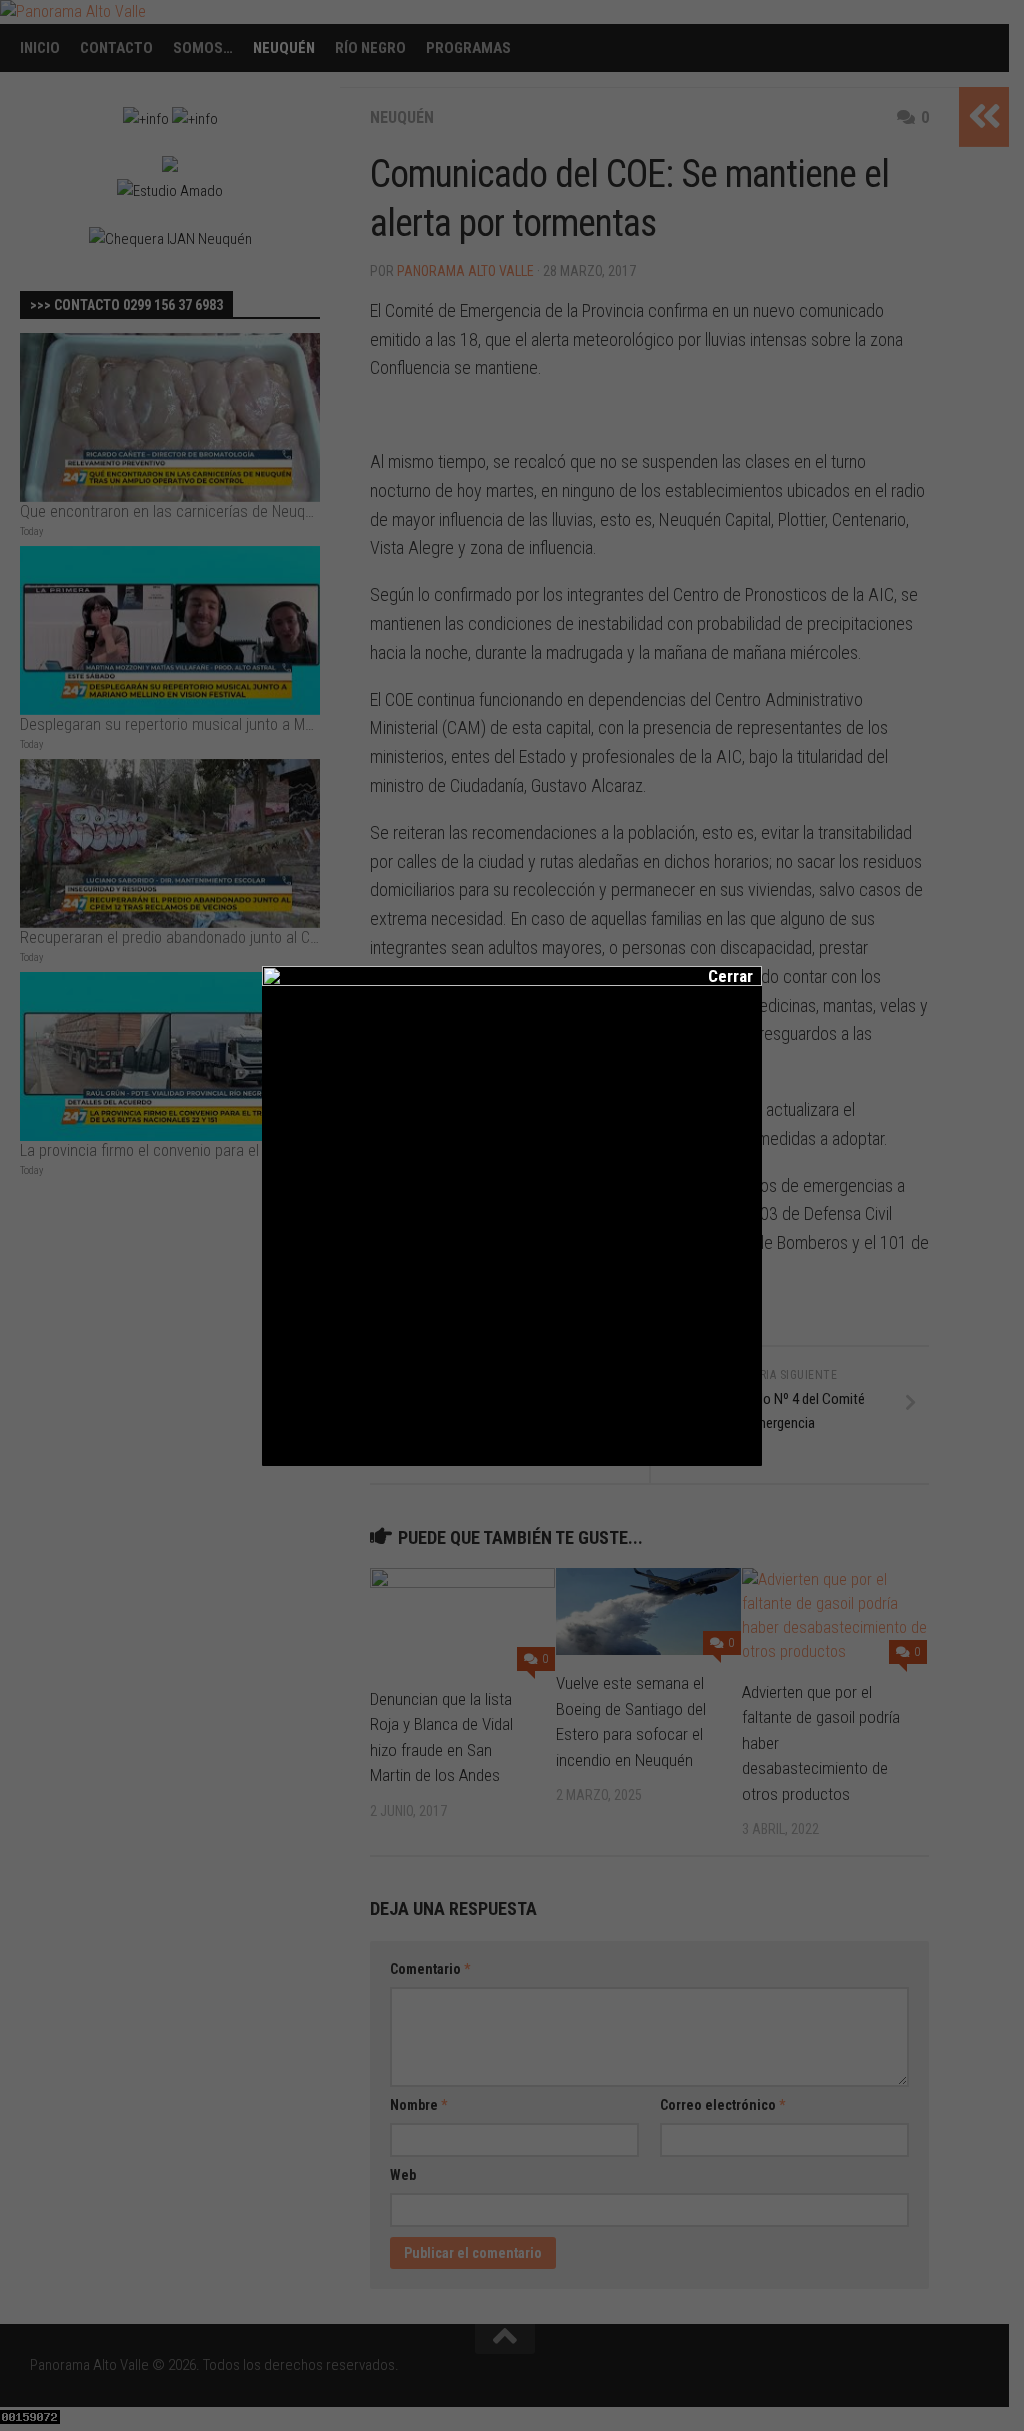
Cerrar (717, 976)
